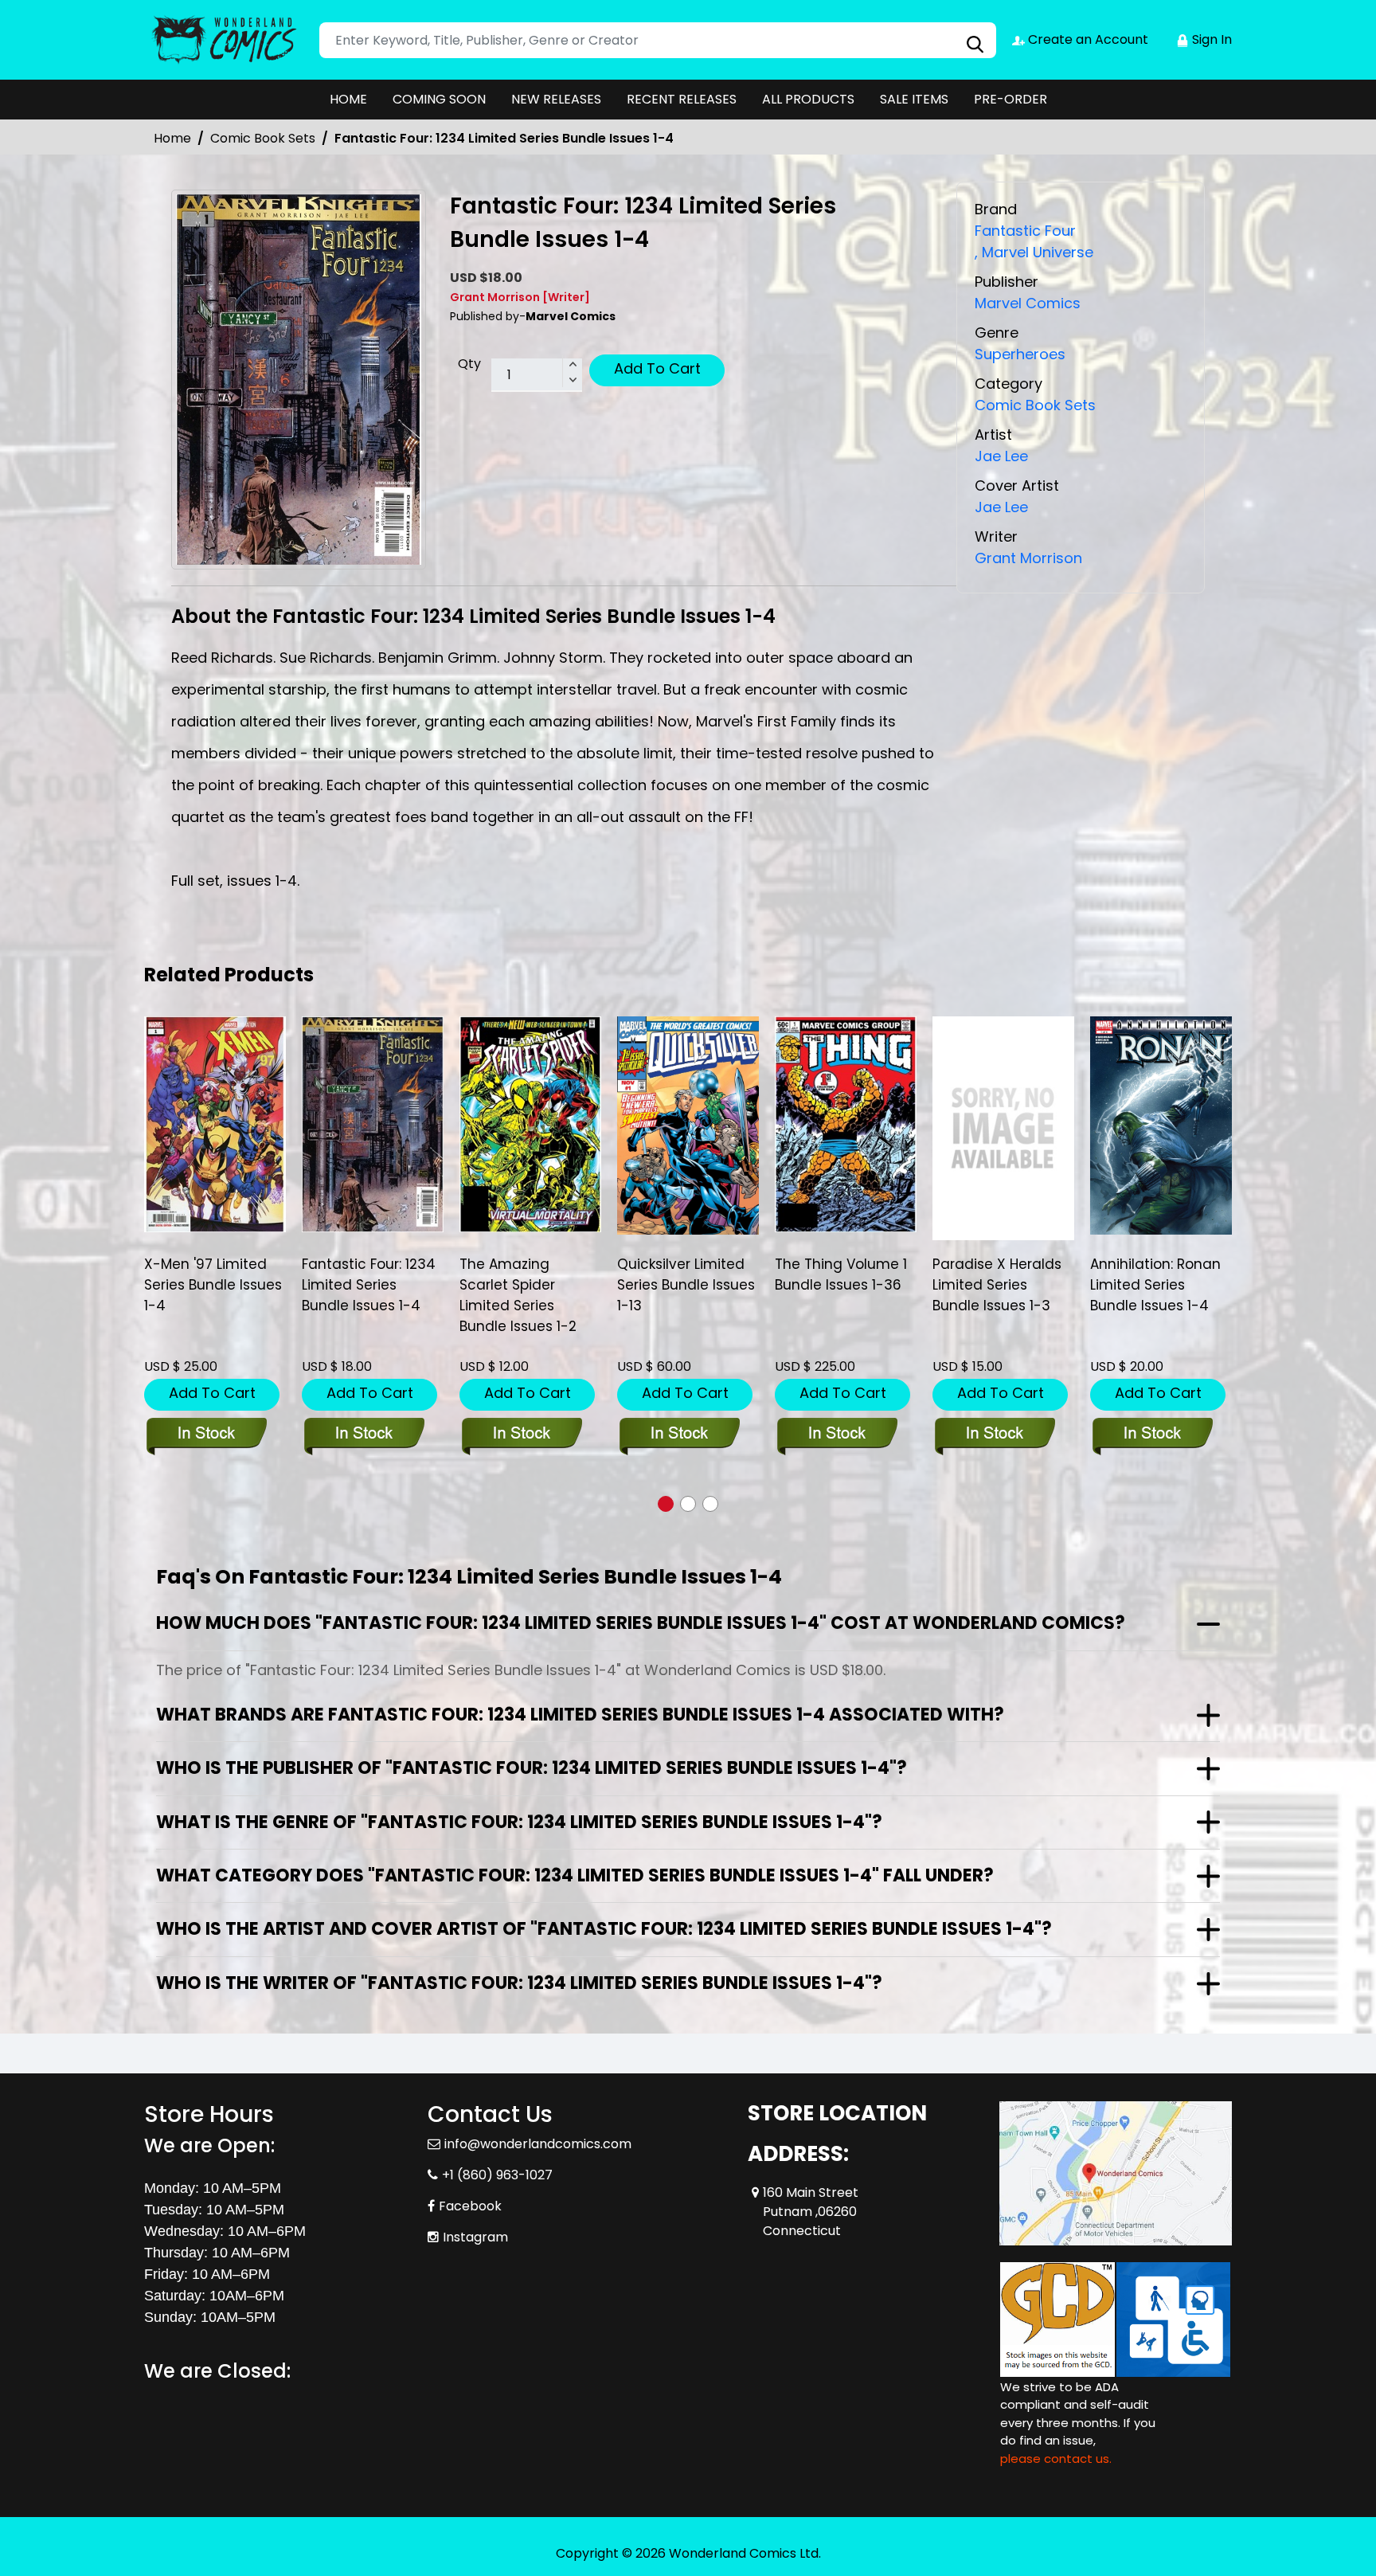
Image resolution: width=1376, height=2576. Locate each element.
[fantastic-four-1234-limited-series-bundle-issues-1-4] (373, 1124)
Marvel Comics (1028, 303)
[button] (666, 1504)
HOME (348, 99)
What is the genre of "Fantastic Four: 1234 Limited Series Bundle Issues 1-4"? (519, 1822)
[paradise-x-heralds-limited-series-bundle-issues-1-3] (1003, 1128)
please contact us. (1056, 2459)
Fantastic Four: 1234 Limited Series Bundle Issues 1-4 (369, 1285)
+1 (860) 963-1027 (497, 2175)
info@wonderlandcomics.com (538, 2144)
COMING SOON (439, 99)
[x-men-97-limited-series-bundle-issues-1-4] (215, 1124)
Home (172, 138)
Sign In (1210, 39)
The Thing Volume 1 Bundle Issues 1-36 (841, 1274)
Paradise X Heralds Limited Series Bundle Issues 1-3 (997, 1285)
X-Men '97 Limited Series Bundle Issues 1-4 (213, 1285)
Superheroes (1020, 354)
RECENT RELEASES (682, 99)
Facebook (470, 2206)
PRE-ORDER (1010, 99)
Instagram (475, 2237)
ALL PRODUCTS (808, 99)
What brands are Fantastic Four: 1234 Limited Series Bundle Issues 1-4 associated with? (580, 1715)
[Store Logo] (224, 40)
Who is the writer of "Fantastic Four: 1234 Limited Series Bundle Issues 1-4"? (519, 1983)
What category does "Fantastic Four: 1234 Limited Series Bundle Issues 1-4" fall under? (575, 1875)
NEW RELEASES (556, 99)
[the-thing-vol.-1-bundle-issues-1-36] (846, 1124)
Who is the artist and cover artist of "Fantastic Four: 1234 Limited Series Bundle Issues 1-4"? (604, 1929)
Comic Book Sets (263, 138)
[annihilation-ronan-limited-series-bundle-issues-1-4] (1161, 1126)
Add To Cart (657, 368)
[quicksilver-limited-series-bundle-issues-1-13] (688, 1126)
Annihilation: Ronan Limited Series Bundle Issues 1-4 (1155, 1285)
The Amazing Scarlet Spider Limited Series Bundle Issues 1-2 (518, 1295)
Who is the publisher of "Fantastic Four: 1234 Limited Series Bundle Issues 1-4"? (532, 1768)
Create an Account (1087, 39)
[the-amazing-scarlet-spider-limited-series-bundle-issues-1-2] (530, 1124)
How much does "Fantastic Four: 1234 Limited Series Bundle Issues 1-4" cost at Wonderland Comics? (641, 1623)
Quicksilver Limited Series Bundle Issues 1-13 (686, 1285)
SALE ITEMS (914, 99)
